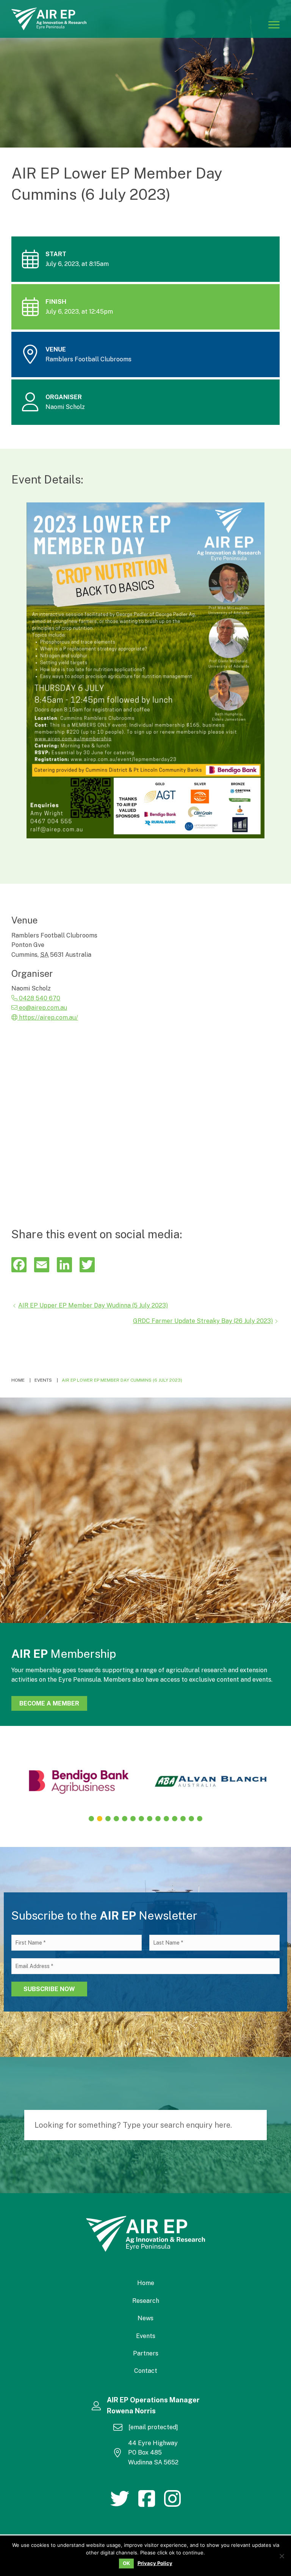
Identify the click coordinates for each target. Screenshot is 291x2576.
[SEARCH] (257, 2125)
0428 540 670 (39, 998)
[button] (91, 1819)
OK (126, 2563)
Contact (146, 2371)
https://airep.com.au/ (48, 1017)
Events (146, 2336)
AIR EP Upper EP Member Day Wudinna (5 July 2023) (93, 1305)
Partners (146, 2353)
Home (146, 2283)
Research (146, 2301)
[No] (282, 2556)
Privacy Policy (155, 2563)
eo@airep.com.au (42, 1008)
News (145, 2318)
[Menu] (274, 24)
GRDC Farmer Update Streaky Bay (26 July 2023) (203, 1321)
